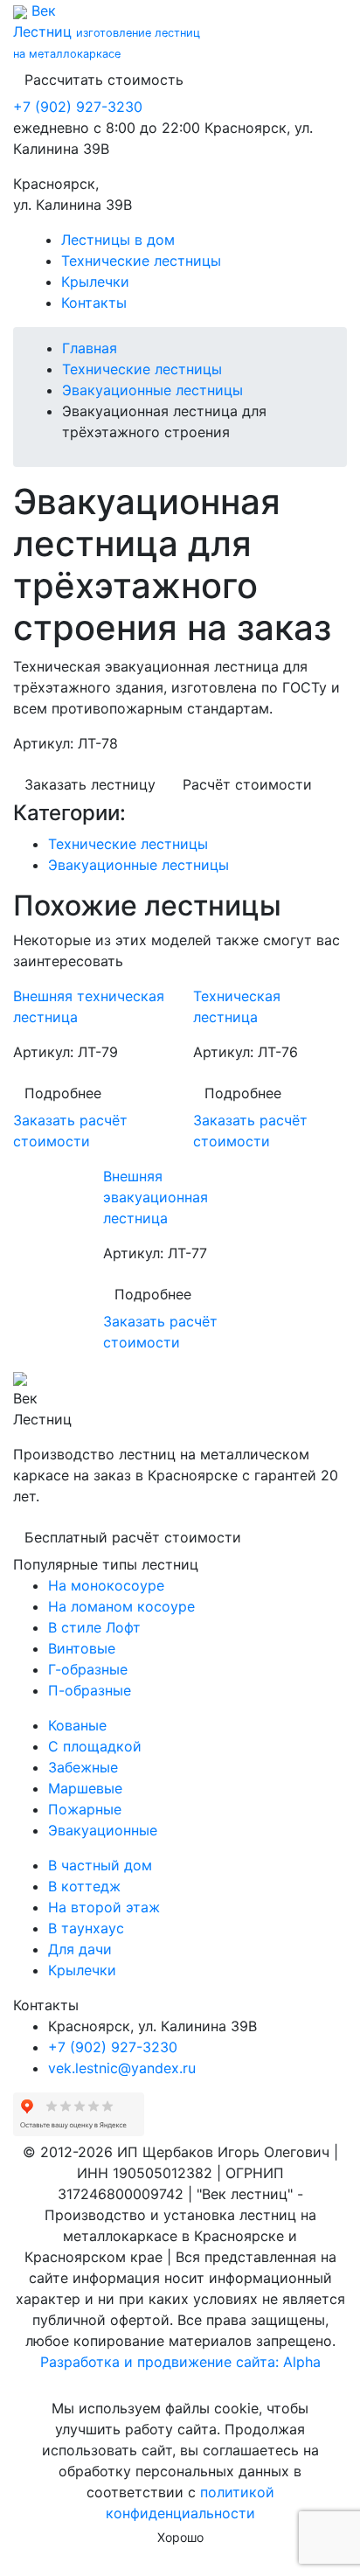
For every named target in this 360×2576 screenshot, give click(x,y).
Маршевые (85, 1788)
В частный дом (100, 1865)
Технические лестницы (141, 261)
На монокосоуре (106, 1585)
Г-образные (88, 1669)
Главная (90, 348)
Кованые (77, 1725)
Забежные (83, 1767)
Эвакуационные (103, 1830)
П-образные (90, 1690)
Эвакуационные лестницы (152, 390)
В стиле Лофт (94, 1627)
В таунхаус (86, 1928)
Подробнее (63, 1093)
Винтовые (82, 1648)
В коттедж (84, 1886)
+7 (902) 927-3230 (78, 107)
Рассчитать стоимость (104, 80)
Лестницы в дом (118, 240)
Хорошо (180, 2537)
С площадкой (95, 1746)
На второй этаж (104, 1907)
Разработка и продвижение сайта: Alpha (180, 2362)
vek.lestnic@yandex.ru (122, 2068)
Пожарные (85, 1809)
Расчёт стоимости (247, 784)
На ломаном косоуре (121, 1606)
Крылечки (95, 282)
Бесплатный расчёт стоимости (133, 1537)
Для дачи (80, 1949)
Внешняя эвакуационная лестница (156, 1197)
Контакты (94, 303)
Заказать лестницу (90, 784)
